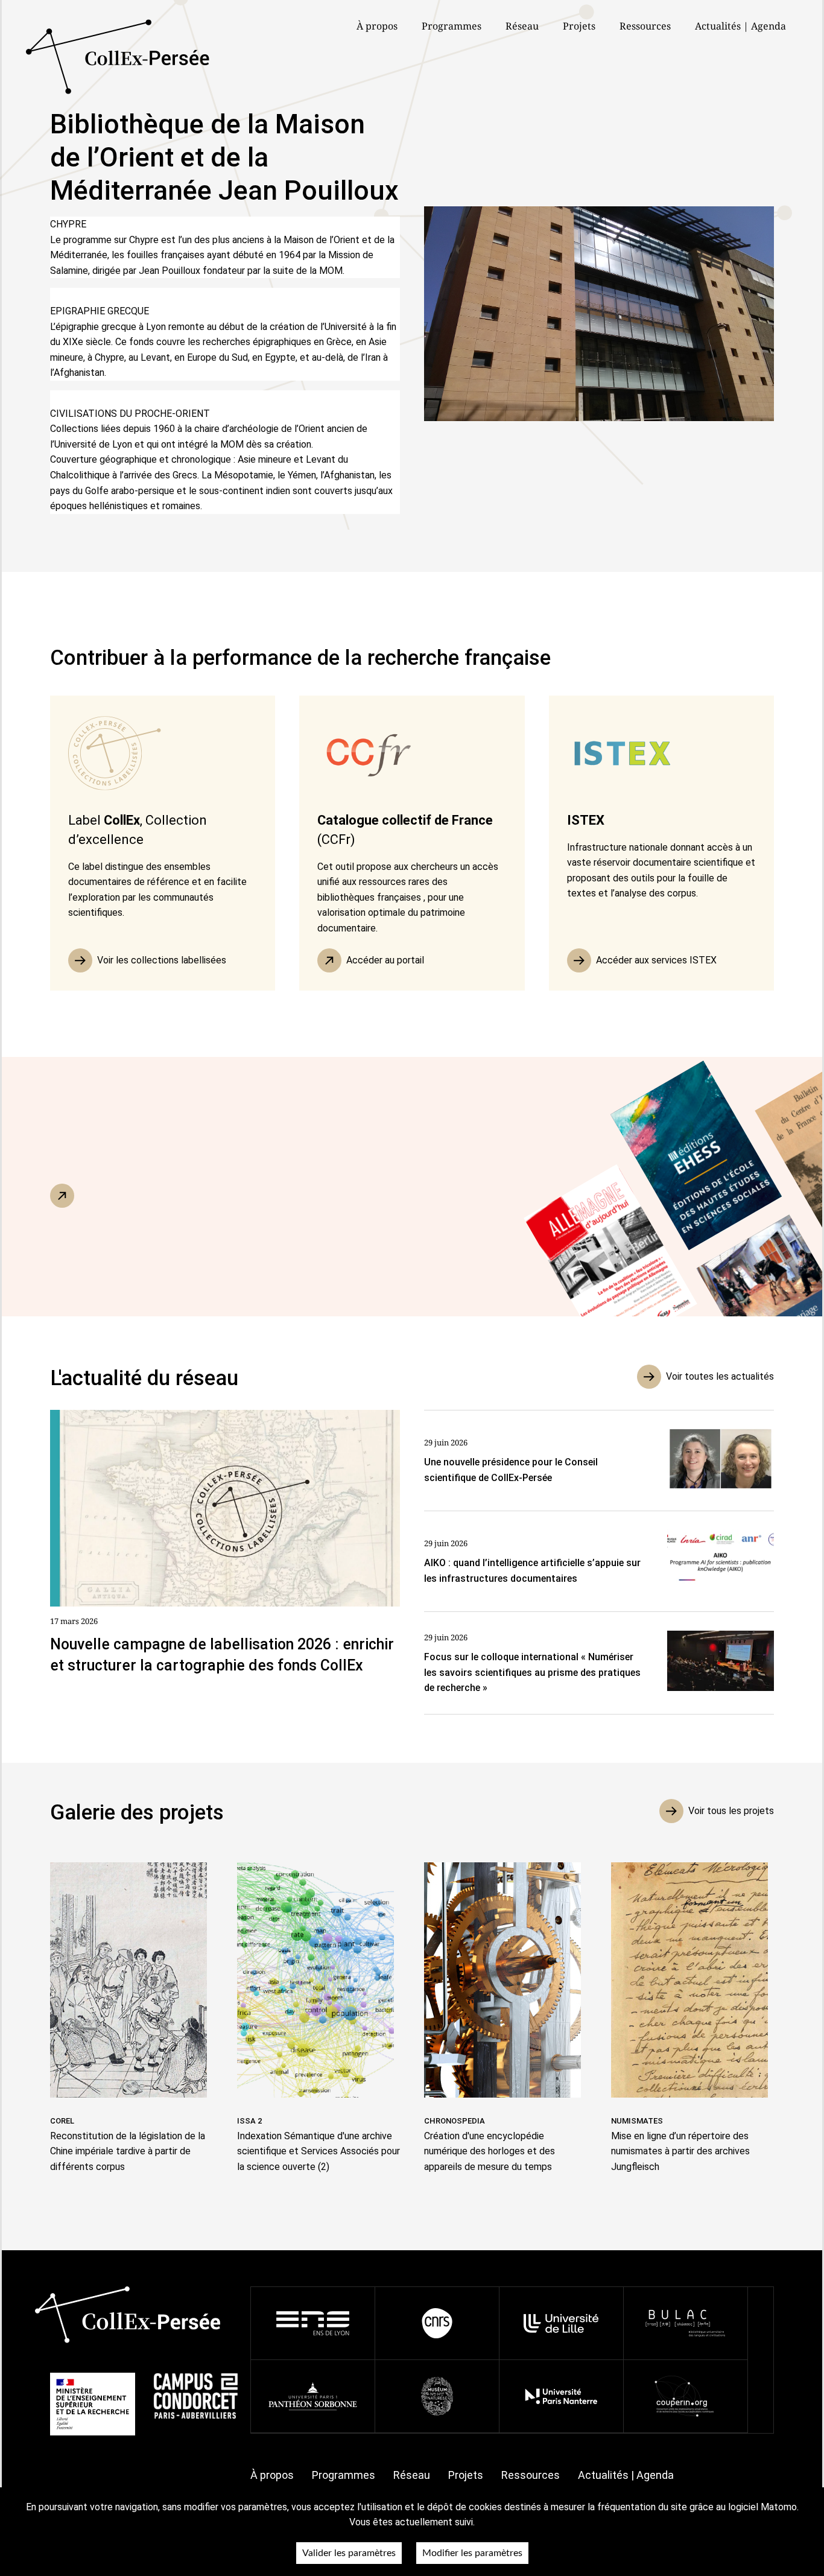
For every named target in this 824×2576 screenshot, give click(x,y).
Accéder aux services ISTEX (656, 960)
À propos (272, 2475)
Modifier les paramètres (472, 2553)
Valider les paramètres (349, 2553)
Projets (579, 26)
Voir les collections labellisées (162, 960)
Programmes (344, 2475)
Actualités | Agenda (740, 26)
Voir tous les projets (731, 1811)
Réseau (522, 26)
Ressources (645, 26)
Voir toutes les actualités (720, 1376)
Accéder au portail (385, 960)
